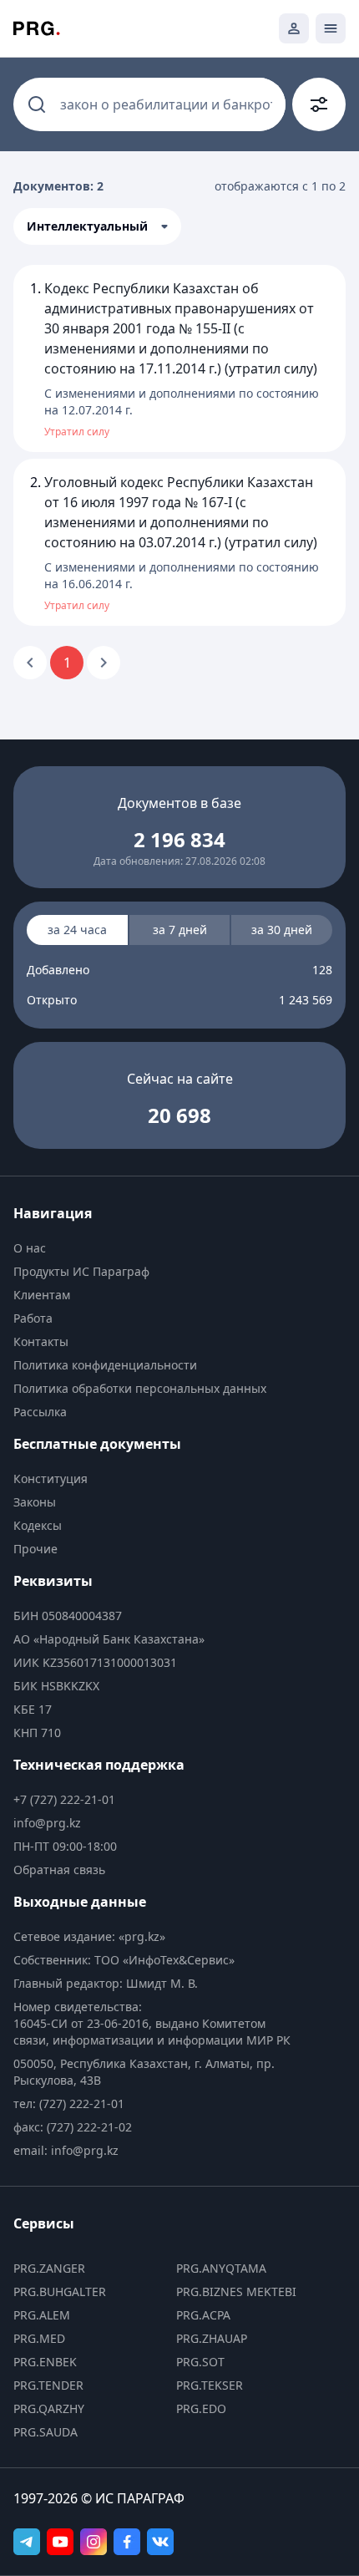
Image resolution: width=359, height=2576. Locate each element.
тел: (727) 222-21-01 (69, 2103)
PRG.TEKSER (210, 2385)
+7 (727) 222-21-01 (64, 1799)
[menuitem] (157, 1248)
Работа (33, 1318)
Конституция (51, 1479)
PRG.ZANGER (49, 2268)
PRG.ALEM (42, 2315)
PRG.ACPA (203, 2315)
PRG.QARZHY (49, 2408)
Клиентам (42, 1295)
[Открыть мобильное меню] (331, 28)
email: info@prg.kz (66, 2150)
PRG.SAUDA (46, 2432)
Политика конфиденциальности (105, 1365)
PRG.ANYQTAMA (221, 2268)
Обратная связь (59, 1870)
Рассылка (40, 1412)
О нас (30, 1248)
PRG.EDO (201, 2408)
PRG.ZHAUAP (212, 2338)
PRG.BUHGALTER (60, 2291)
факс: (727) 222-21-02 (73, 2127)
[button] (97, 226)
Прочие (35, 1549)
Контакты (41, 1341)
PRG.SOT (200, 2362)
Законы (35, 1502)
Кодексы (38, 1525)
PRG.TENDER (48, 2385)
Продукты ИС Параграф (81, 1271)
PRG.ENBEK (45, 2362)
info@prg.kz (47, 1823)
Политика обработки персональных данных (140, 1388)
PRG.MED (39, 2338)
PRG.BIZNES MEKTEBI (236, 2291)
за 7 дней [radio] (180, 930)
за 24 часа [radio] (77, 930)
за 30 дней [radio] (282, 930)
